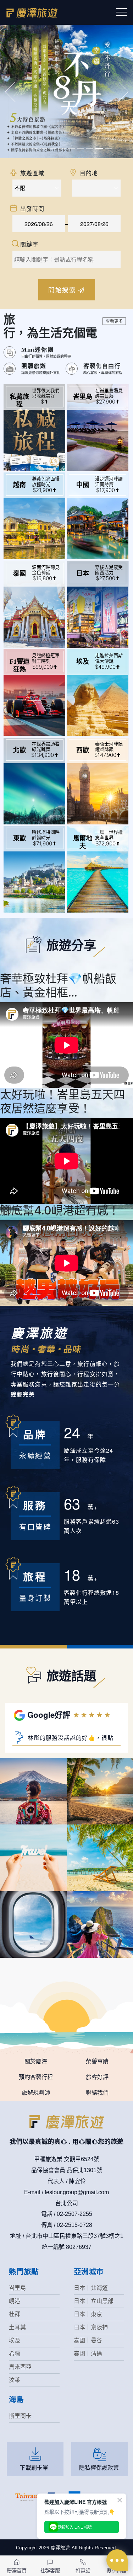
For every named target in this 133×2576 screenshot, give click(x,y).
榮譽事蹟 (97, 2061)
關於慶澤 (36, 2061)
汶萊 (15, 2380)
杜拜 (15, 2314)
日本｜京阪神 (91, 2327)
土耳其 (17, 2327)
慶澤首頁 (17, 2570)
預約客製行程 (36, 2077)
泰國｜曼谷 (88, 2340)
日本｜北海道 (91, 2288)
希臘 (15, 2354)
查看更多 (114, 321)
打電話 (83, 2570)
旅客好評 (97, 2077)
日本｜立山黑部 (94, 2301)
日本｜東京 (88, 2314)
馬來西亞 (20, 2367)
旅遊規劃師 (36, 2093)
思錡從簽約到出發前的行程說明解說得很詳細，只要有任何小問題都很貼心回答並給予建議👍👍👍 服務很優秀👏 (62, 1741)
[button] (10, 92)
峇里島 (17, 2288)
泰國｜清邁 (88, 2354)
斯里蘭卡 (20, 2416)
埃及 (15, 2340)
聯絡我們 (97, 2093)
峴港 (15, 2301)
